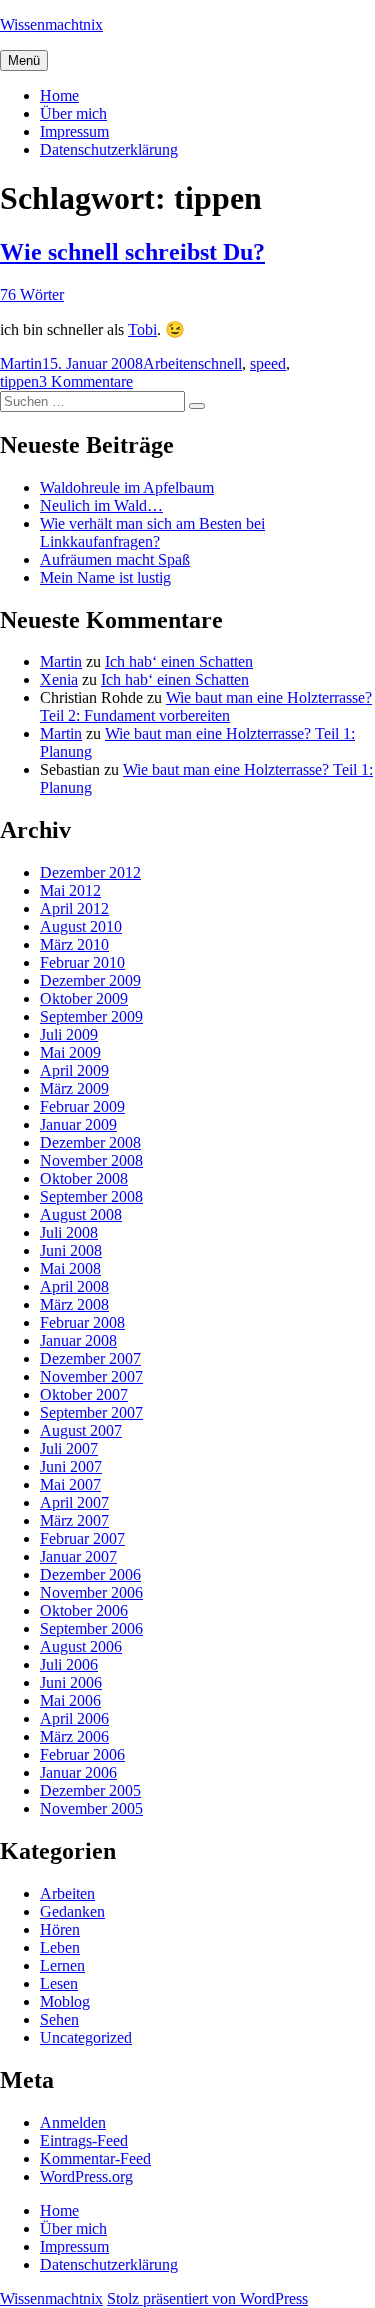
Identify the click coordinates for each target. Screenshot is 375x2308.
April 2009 (74, 1070)
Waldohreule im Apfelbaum (127, 487)
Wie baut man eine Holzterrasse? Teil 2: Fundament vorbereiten (206, 706)
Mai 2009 (70, 1052)
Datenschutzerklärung (109, 149)
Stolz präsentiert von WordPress (207, 2298)
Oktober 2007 (84, 1394)
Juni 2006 (71, 1682)
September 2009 (91, 1016)
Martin (21, 363)
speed (268, 363)
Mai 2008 (70, 1268)
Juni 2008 (71, 1250)
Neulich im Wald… (101, 505)
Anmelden (73, 2122)
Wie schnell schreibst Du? (132, 252)
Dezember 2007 (90, 1358)
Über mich (73, 113)
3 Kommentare (86, 381)
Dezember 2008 (90, 1142)
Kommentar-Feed (95, 2158)
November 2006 (91, 1592)
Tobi (142, 329)
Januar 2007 (78, 1556)
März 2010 (74, 944)
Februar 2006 (82, 1754)
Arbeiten (170, 363)
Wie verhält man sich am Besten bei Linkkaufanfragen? (152, 532)
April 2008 (74, 1286)
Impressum (74, 131)
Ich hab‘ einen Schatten (179, 661)
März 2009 (74, 1088)
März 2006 (74, 1736)
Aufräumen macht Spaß (115, 559)
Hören (60, 1929)
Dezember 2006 (90, 1574)
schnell (220, 363)
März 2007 (74, 1520)
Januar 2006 (78, 1772)
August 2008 (81, 1214)
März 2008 (74, 1304)
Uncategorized (86, 2037)
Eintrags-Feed (84, 2140)
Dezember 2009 (90, 980)
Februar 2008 (82, 1322)
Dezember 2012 (90, 872)
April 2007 (74, 1502)
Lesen (59, 1983)
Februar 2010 (82, 962)
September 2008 (91, 1196)
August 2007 (81, 1430)
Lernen (62, 1965)
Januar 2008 (78, 1340)
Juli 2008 (69, 1232)
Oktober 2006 (84, 1610)
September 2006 (91, 1628)
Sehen (59, 2019)
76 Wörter (32, 294)
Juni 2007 (71, 1466)
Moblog (65, 2001)
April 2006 (74, 1718)
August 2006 (81, 1646)
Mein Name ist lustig (105, 577)
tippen (19, 381)
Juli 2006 (69, 1664)
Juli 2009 (69, 1034)
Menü (24, 60)
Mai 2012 (70, 890)
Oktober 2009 (84, 998)
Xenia (59, 679)
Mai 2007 (70, 1484)
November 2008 (91, 1160)
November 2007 (91, 1376)
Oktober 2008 (84, 1178)
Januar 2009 (78, 1124)
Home (59, 95)
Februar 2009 (82, 1106)
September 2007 (91, 1412)
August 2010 (81, 926)
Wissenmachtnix (51, 24)
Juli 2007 (69, 1448)
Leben (60, 1947)
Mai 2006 (70, 1700)
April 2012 (74, 908)
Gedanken (72, 1911)
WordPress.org (86, 2176)
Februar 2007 (82, 1538)
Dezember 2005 (90, 1790)
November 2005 (91, 1808)
